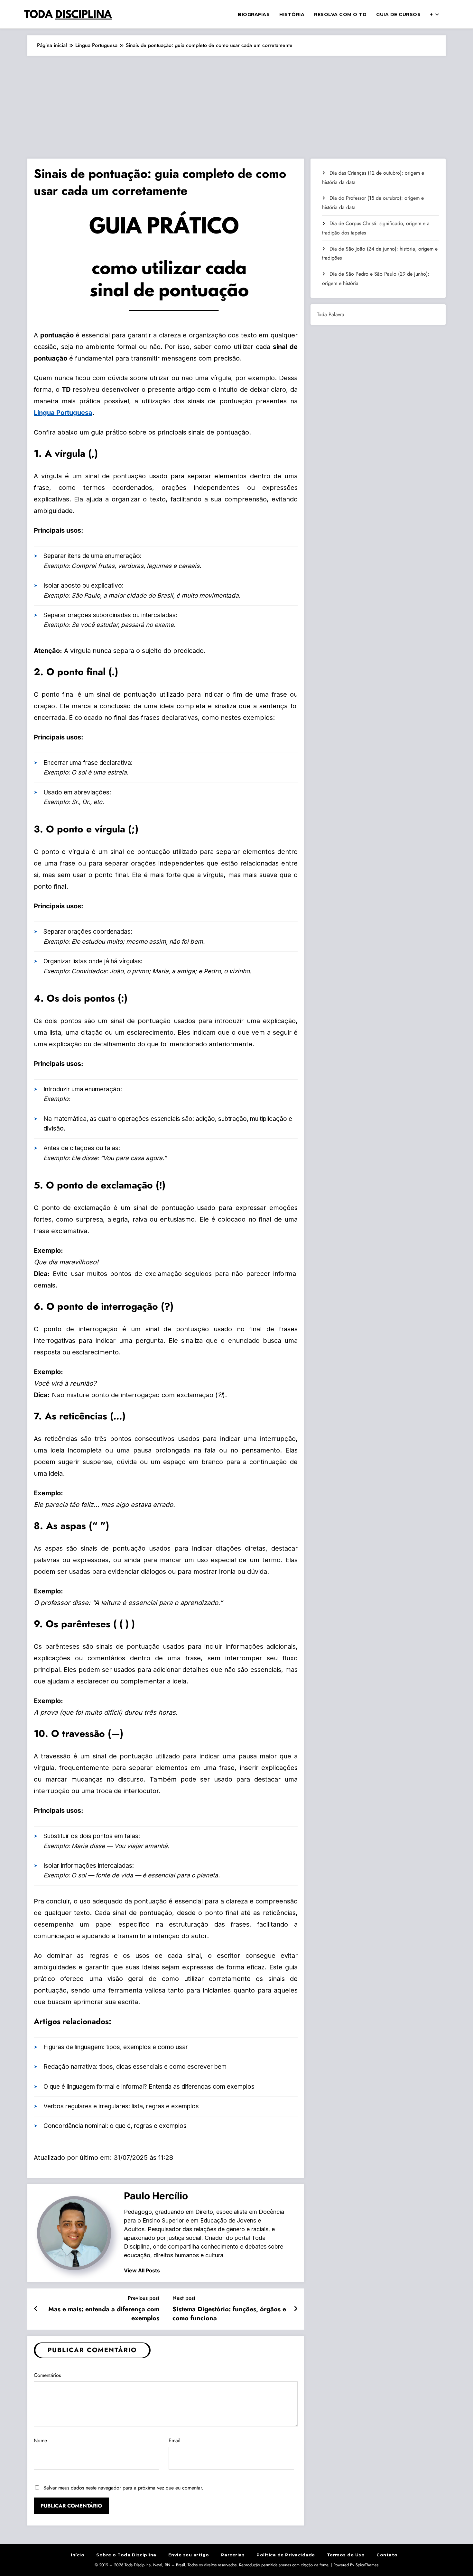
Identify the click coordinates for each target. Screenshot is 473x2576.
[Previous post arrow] (36, 2309)
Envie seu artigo (189, 2555)
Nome (40, 2440)
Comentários (47, 2375)
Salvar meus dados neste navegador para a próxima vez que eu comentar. (123, 2488)
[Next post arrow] (296, 2309)
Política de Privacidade (286, 2555)
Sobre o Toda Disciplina (126, 2555)
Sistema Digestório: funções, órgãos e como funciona (229, 2314)
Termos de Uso (346, 2555)
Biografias (254, 14)
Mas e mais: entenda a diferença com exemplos (104, 2314)
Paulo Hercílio (156, 2196)
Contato (387, 2555)
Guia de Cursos (398, 14)
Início (78, 2555)
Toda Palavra (331, 314)
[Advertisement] (236, 104)
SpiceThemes (367, 2565)
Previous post (144, 2298)
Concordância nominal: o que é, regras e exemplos (115, 2126)
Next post (184, 2298)
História (292, 14)
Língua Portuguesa (63, 413)
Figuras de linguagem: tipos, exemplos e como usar (116, 2047)
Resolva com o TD (340, 14)
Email (175, 2440)
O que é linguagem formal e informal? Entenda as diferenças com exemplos (149, 2087)
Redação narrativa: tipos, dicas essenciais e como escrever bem (135, 2067)
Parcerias (233, 2555)
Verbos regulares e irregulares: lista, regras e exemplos (121, 2106)
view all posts (142, 2271)
